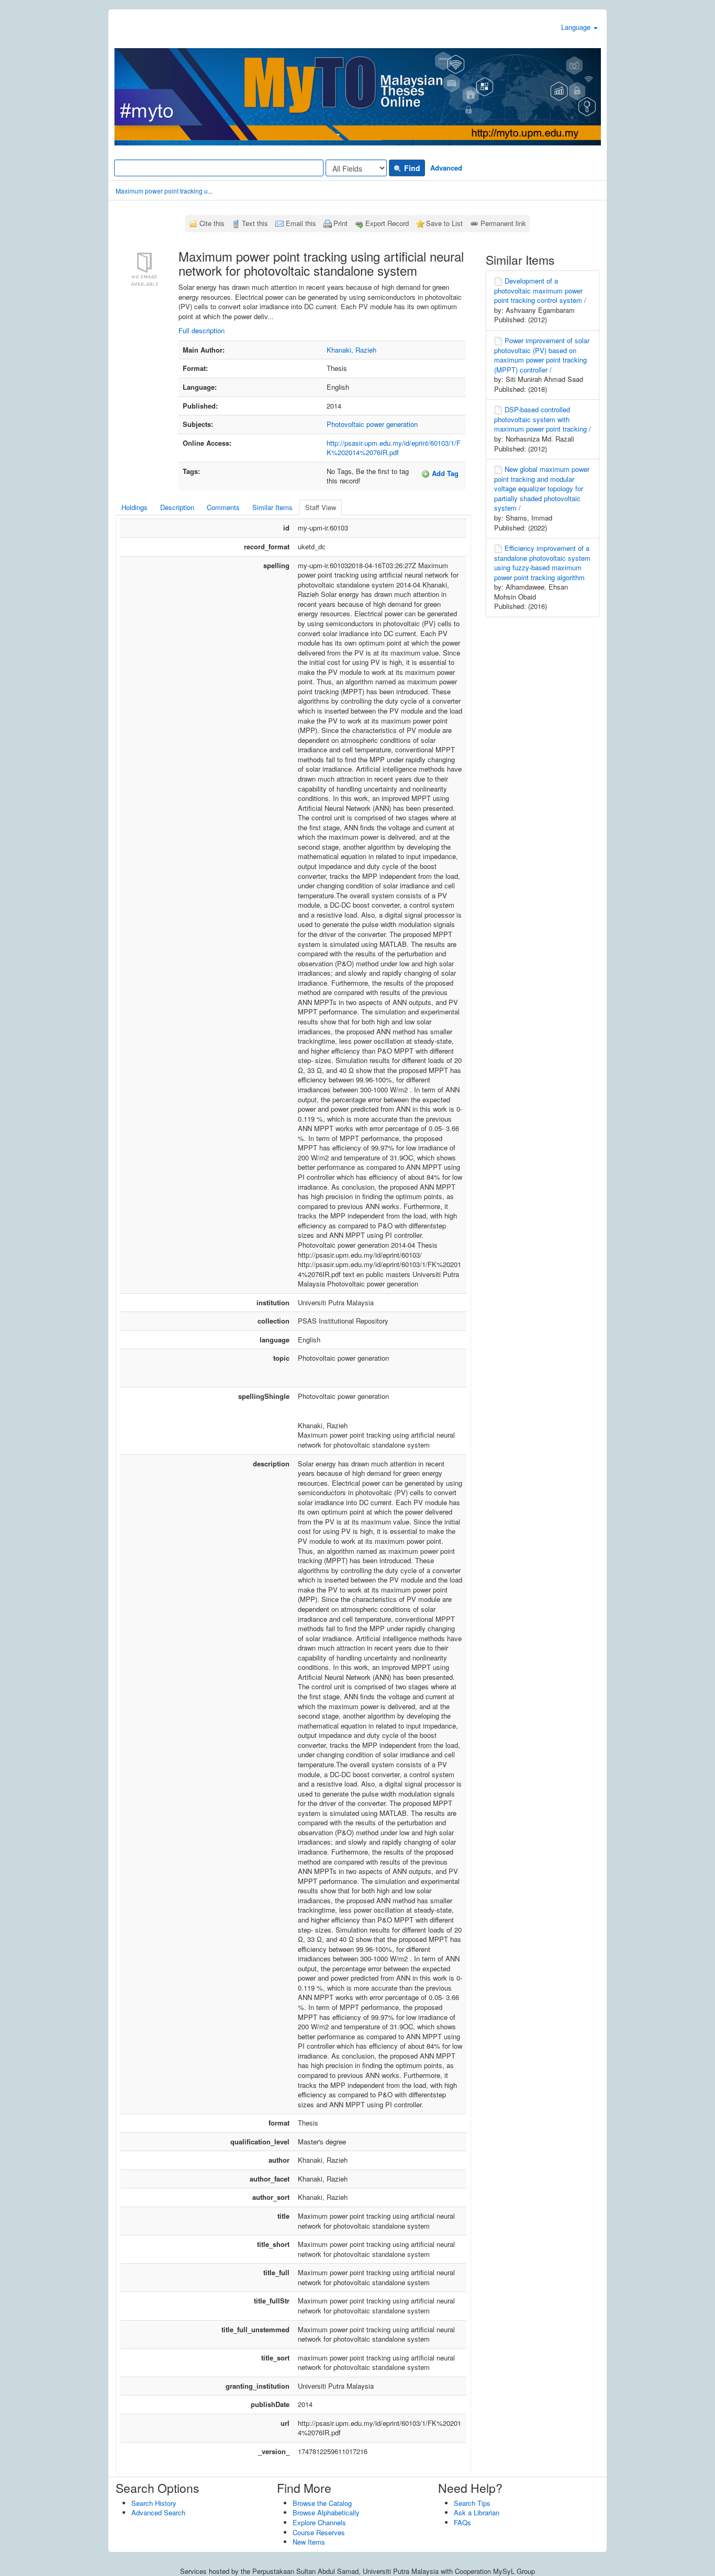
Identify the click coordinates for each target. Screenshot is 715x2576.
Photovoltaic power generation (372, 424)
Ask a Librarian (477, 2512)
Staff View (321, 507)
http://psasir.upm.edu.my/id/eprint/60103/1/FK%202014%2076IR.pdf (394, 448)
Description (177, 507)
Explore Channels (319, 2522)
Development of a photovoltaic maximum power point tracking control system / (540, 290)
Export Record (387, 223)
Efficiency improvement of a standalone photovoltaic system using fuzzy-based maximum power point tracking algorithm (542, 563)
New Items (309, 2542)
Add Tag (444, 473)
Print (340, 223)
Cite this (212, 223)
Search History (154, 2503)
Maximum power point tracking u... (164, 191)
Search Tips (472, 2503)
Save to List (444, 223)
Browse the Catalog (322, 2503)
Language (577, 27)
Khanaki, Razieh (351, 350)
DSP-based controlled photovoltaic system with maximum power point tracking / (543, 419)
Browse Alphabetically (326, 2512)
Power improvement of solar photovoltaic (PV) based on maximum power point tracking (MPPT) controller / (542, 355)
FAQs (462, 2522)
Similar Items (272, 507)
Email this (301, 223)
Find (411, 168)
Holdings (135, 507)
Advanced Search (158, 2512)
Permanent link (503, 223)
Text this (255, 223)
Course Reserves (319, 2532)
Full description (202, 330)
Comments (223, 507)
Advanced (446, 168)
